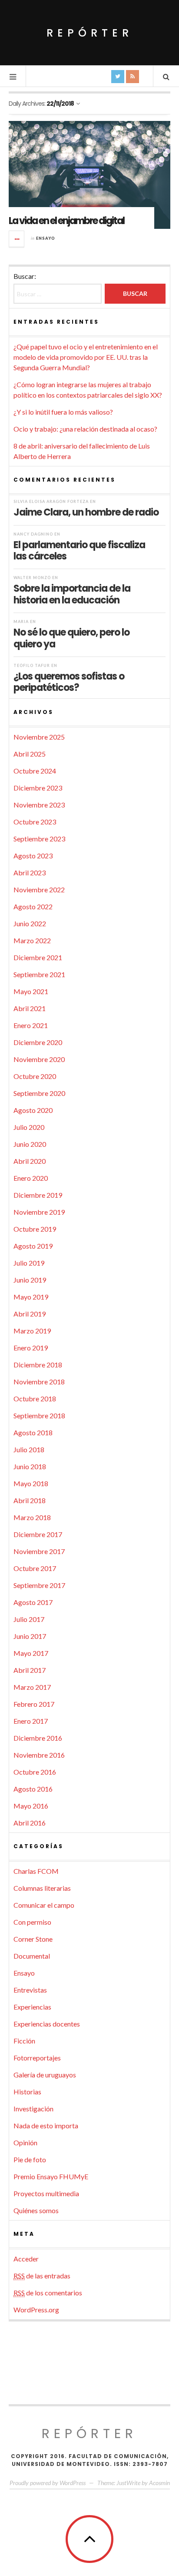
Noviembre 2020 (39, 1059)
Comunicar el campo (44, 1905)
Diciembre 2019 (38, 1195)
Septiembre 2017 (39, 1585)
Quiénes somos (36, 2210)
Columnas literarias (42, 1888)
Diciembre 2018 (38, 1365)
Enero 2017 (31, 1721)
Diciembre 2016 (38, 1738)
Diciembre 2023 (38, 788)
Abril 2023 (30, 873)
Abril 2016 (30, 1823)
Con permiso (32, 1922)
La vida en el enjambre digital (66, 221)
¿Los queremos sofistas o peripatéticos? (69, 682)
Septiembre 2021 (39, 974)
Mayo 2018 (31, 1483)
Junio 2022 (30, 923)
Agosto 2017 (33, 1602)
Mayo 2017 (31, 1653)
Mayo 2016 (31, 1806)
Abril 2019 (30, 1314)
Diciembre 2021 (38, 957)
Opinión (25, 2142)
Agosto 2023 (33, 856)
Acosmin (159, 2483)
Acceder (26, 2259)
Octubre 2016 (35, 1772)
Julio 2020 (29, 1127)
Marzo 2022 (32, 940)
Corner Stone (33, 1939)
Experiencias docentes (47, 2024)
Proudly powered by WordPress (48, 2483)
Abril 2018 (30, 1500)
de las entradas (42, 2276)
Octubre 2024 (35, 771)
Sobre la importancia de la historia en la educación (72, 594)
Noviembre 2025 (39, 737)
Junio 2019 (30, 1280)
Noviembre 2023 (39, 805)
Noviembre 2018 (39, 1382)
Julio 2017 (29, 1619)
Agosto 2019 (33, 1246)
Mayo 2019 (31, 1297)
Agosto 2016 (33, 1789)
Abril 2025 (30, 754)
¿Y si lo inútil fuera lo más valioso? (63, 412)
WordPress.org (36, 2310)
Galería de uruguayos (45, 2075)
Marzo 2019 (32, 1331)
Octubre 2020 (35, 1076)
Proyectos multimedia (46, 2193)
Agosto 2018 (33, 1432)
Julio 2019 (29, 1263)
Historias (27, 2092)
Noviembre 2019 (39, 1212)
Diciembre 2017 (38, 1534)
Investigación (33, 2109)
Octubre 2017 (35, 1568)
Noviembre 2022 (39, 889)
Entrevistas (30, 1990)
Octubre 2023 (35, 822)
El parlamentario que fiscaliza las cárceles (79, 550)
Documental (32, 1956)
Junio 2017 (30, 1636)
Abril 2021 (30, 1008)
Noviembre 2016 (39, 1755)
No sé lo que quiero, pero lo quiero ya (71, 638)
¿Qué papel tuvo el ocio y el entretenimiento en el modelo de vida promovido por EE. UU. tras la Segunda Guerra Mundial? (86, 357)
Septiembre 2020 (39, 1093)
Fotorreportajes (37, 2058)
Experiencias (32, 2007)
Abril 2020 (30, 1161)
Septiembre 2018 (39, 1415)
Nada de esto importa (46, 2125)
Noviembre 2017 (39, 1551)
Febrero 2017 (34, 1704)
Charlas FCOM (36, 1871)
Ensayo (46, 238)
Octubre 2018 (35, 1399)
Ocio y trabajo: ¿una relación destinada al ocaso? (85, 429)
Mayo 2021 (31, 991)
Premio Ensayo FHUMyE (51, 2176)
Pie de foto (30, 2159)
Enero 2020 (31, 1178)
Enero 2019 (31, 1348)
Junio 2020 (30, 1144)
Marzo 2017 (32, 1687)
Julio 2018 (29, 1449)
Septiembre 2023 (39, 839)
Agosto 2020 (33, 1110)
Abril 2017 (30, 1670)
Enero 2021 (31, 1025)
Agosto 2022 (33, 906)
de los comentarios (48, 2293)
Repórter (90, 33)
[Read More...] (17, 239)
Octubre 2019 (35, 1229)
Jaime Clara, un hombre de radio (86, 512)
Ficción (24, 2041)
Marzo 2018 (32, 1517)
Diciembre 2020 (38, 1042)
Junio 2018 (30, 1466)
